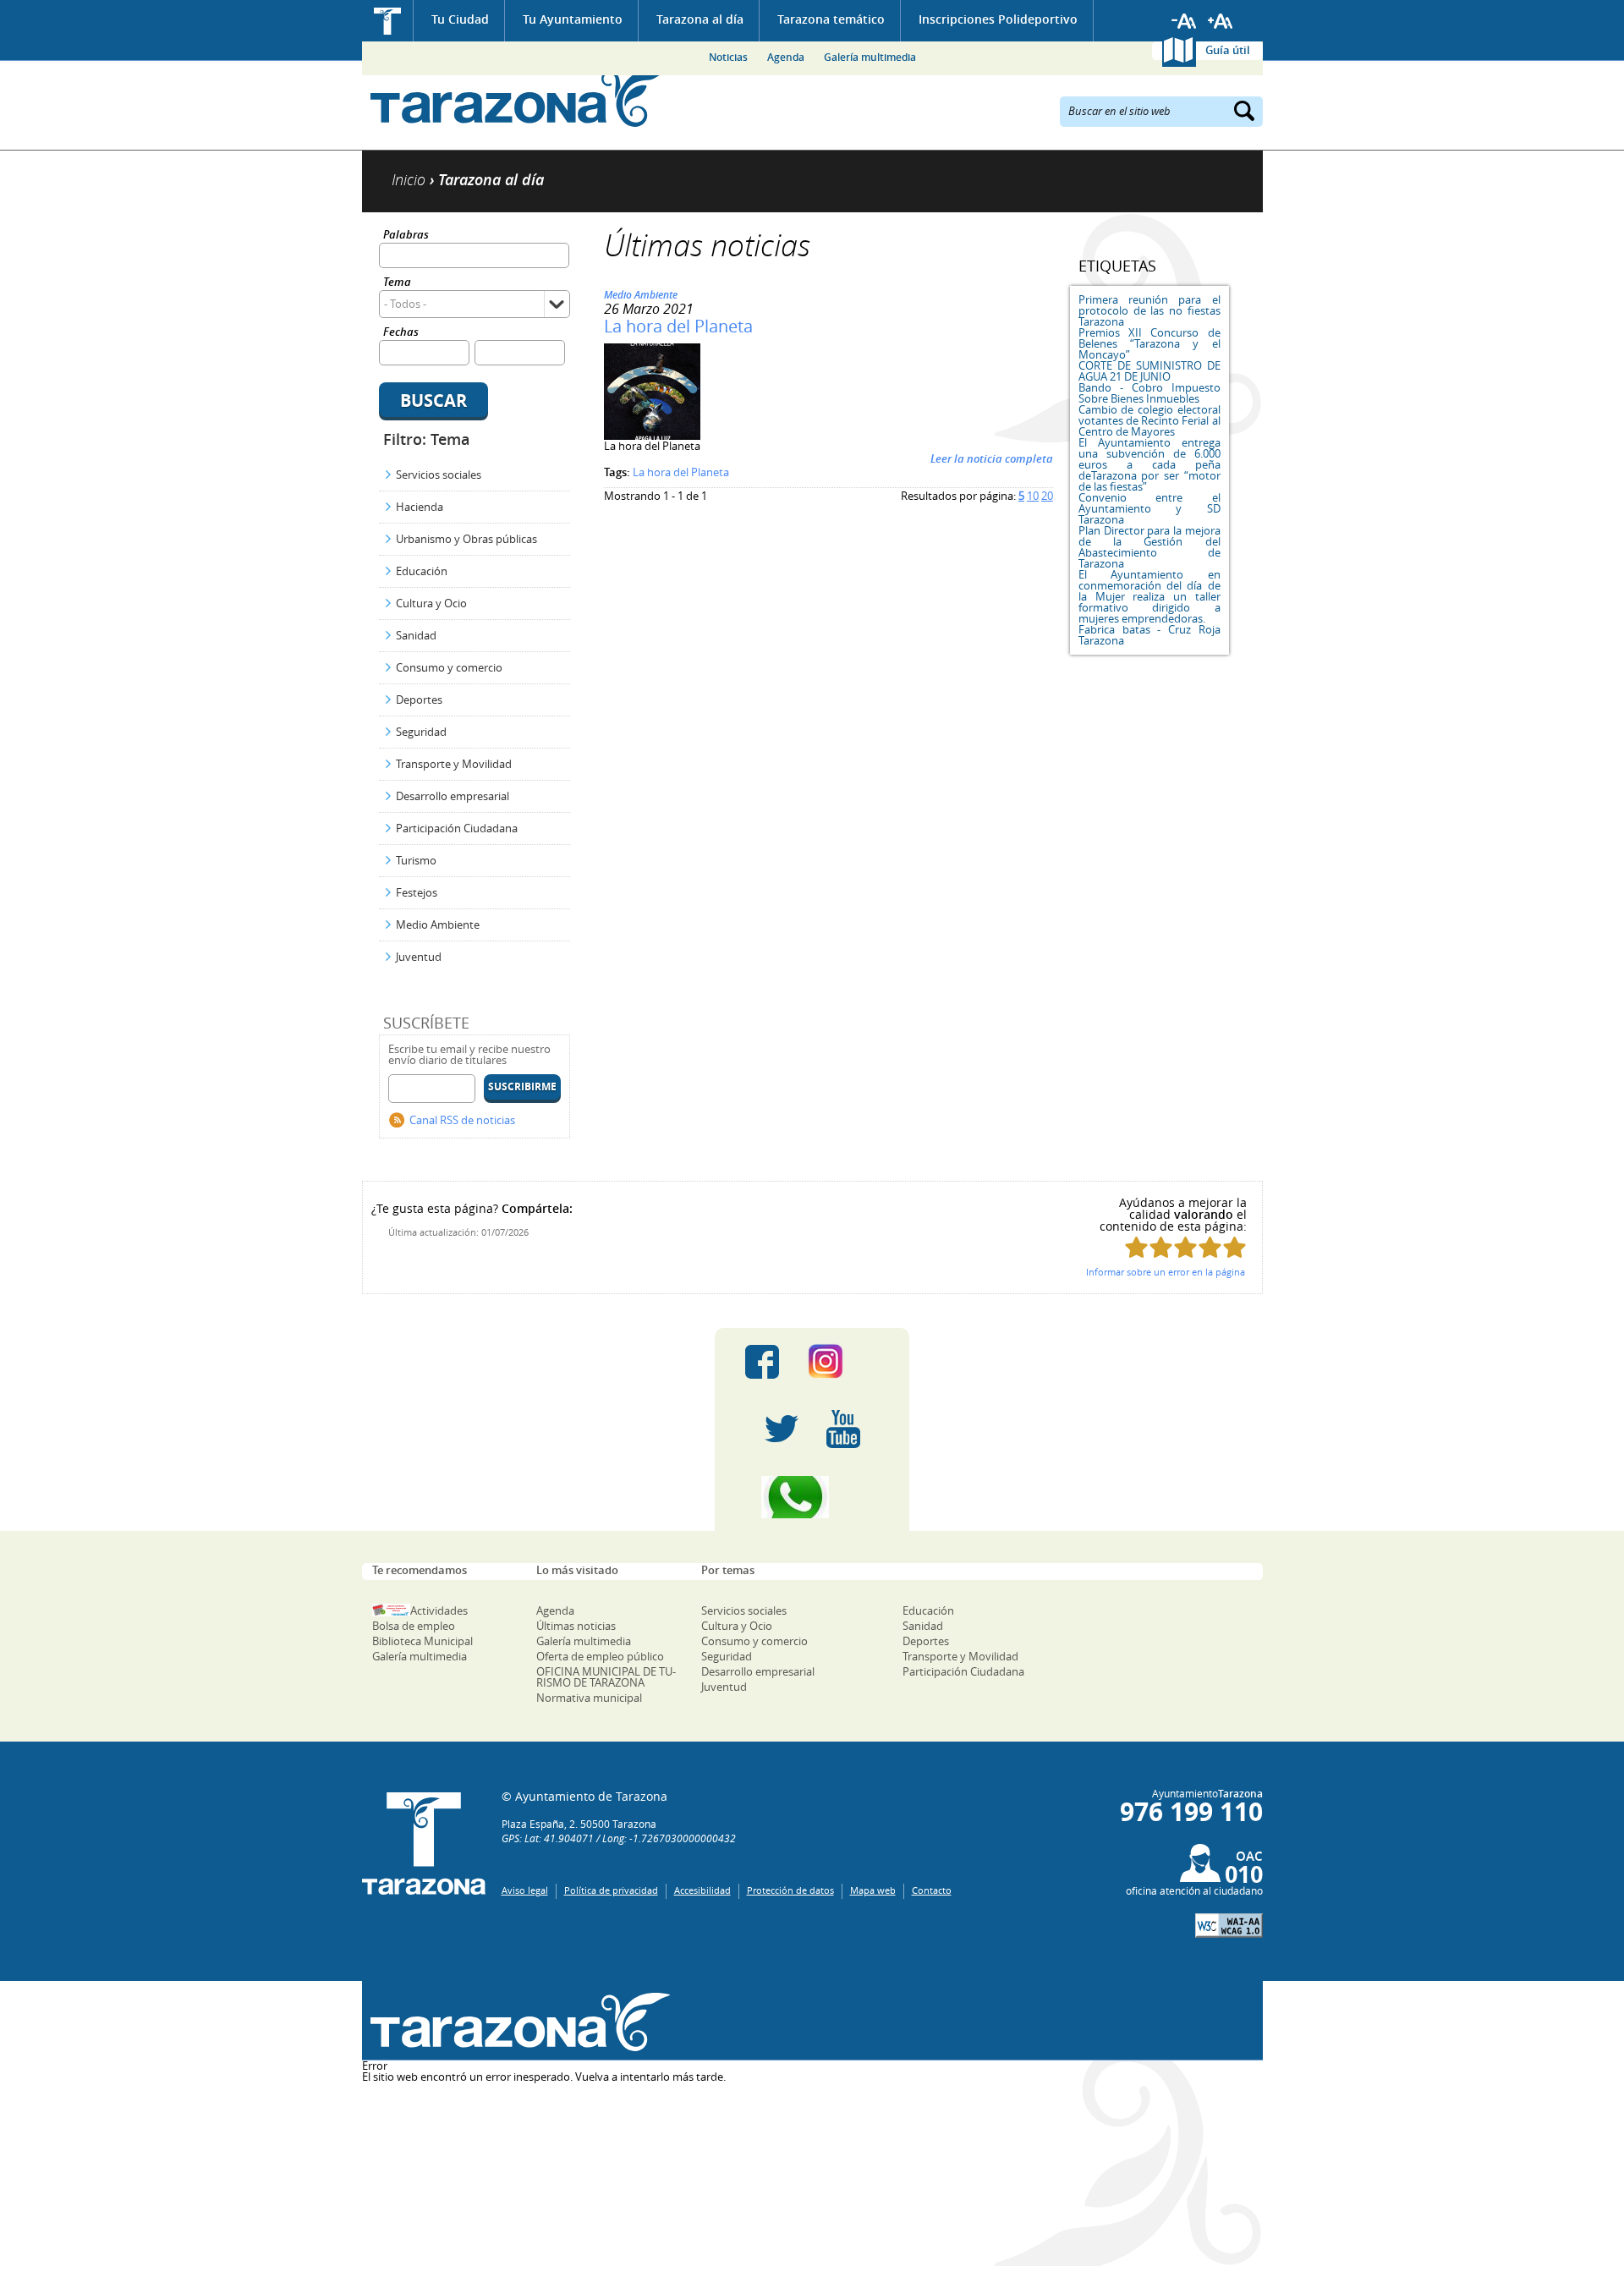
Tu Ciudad (460, 19)
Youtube (843, 1429)
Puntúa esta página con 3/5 (1185, 1247)
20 (1047, 496)
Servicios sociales (439, 475)
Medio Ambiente (438, 925)
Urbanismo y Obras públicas (466, 539)
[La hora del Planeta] (652, 436)
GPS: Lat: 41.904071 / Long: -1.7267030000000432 (619, 1838)
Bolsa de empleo (414, 1626)
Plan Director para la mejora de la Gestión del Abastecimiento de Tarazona (1149, 547)
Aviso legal (525, 1890)
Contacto (932, 1890)
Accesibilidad (702, 1890)
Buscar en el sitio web (1119, 110)
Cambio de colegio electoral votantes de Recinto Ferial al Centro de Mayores (1149, 420)
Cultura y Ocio (431, 603)
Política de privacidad (611, 1890)
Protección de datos (790, 1890)
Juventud (419, 957)
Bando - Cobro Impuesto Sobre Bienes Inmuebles (1149, 393)
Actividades (439, 1610)
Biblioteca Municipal (422, 1641)
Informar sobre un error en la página (1166, 1272)
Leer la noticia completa (992, 458)
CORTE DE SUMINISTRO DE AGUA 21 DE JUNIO (1149, 371)
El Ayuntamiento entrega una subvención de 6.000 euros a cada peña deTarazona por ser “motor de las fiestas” (1149, 464)
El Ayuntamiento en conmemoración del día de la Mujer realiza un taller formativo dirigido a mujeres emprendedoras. (1149, 596)
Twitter (782, 1429)
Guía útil (1228, 50)
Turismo (416, 860)
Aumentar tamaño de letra (1221, 21)
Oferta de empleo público (600, 1656)
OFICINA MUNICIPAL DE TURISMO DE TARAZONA (606, 1677)
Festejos (417, 892)
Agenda (786, 57)
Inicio (388, 21)
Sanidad (416, 635)
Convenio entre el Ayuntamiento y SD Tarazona (1149, 508)
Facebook (762, 1362)
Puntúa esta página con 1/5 (1136, 1247)
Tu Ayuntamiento (573, 19)
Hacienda (420, 507)
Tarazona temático (831, 19)
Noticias (728, 57)
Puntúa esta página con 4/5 (1210, 1247)
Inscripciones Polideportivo (998, 19)
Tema (397, 283)
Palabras (406, 236)
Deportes (419, 700)
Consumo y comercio (449, 667)
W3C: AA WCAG (1229, 1926)
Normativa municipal (589, 1698)
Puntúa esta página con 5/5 (1234, 1247)
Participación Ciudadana (457, 828)
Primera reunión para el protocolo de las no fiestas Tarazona (1149, 310)
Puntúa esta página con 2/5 (1161, 1247)
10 (1033, 496)
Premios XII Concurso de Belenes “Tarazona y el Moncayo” (1149, 343)
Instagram (843, 1362)
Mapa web (873, 1890)
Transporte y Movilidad (454, 764)
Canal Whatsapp (812, 1497)
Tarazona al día (700, 19)
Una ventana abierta (516, 2023)
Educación (422, 571)
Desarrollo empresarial (453, 796)
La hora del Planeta (678, 326)
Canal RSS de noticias (462, 1120)
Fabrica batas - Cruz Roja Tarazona (1149, 635)
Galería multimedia (870, 57)
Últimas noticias (576, 1626)
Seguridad (421, 732)
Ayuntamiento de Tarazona (516, 98)
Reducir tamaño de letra (1184, 21)
